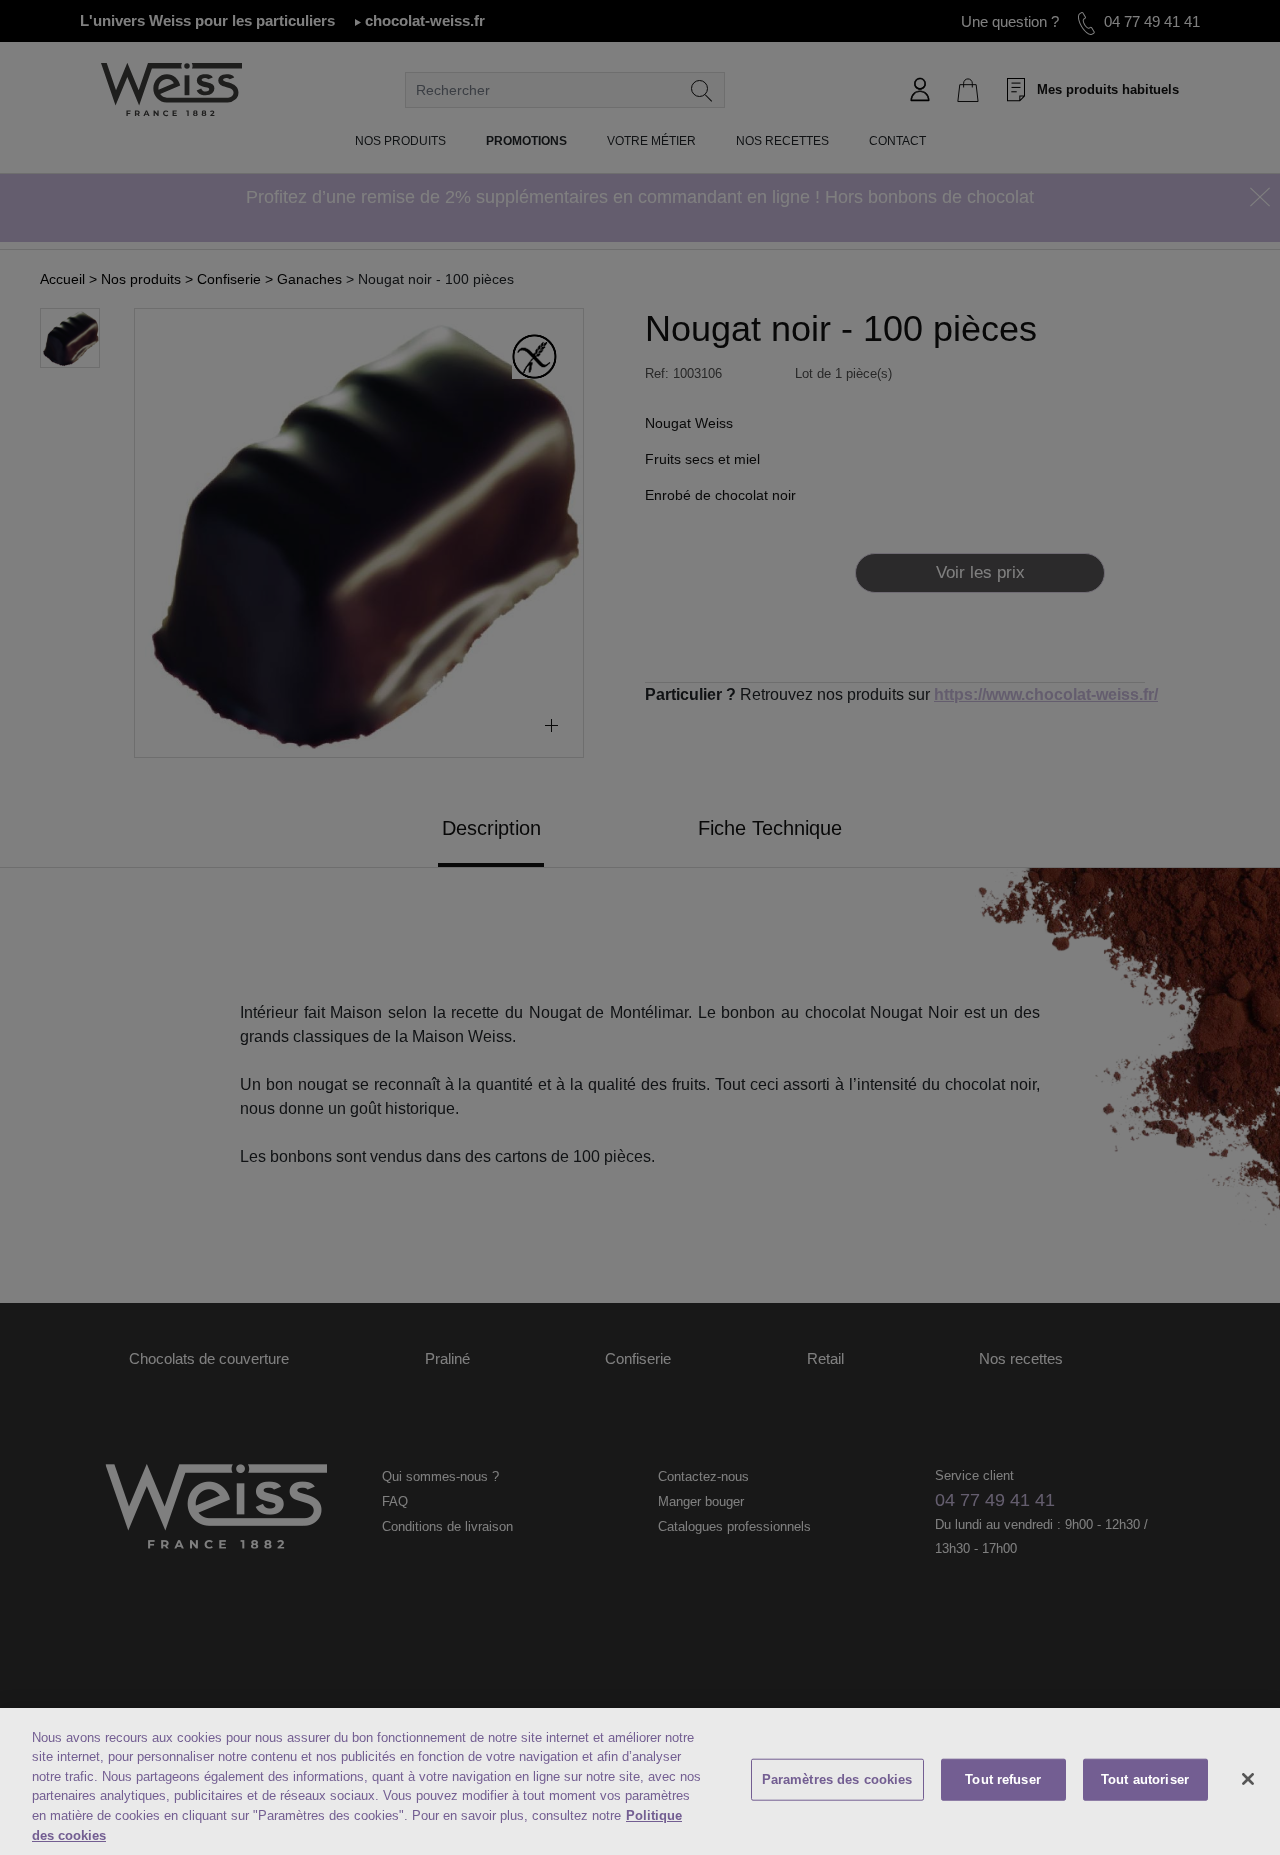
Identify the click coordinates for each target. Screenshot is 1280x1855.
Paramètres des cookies (837, 1779)
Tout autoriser (1145, 1779)
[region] (640, 1781)
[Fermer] (1248, 1779)
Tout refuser (1003, 1779)
